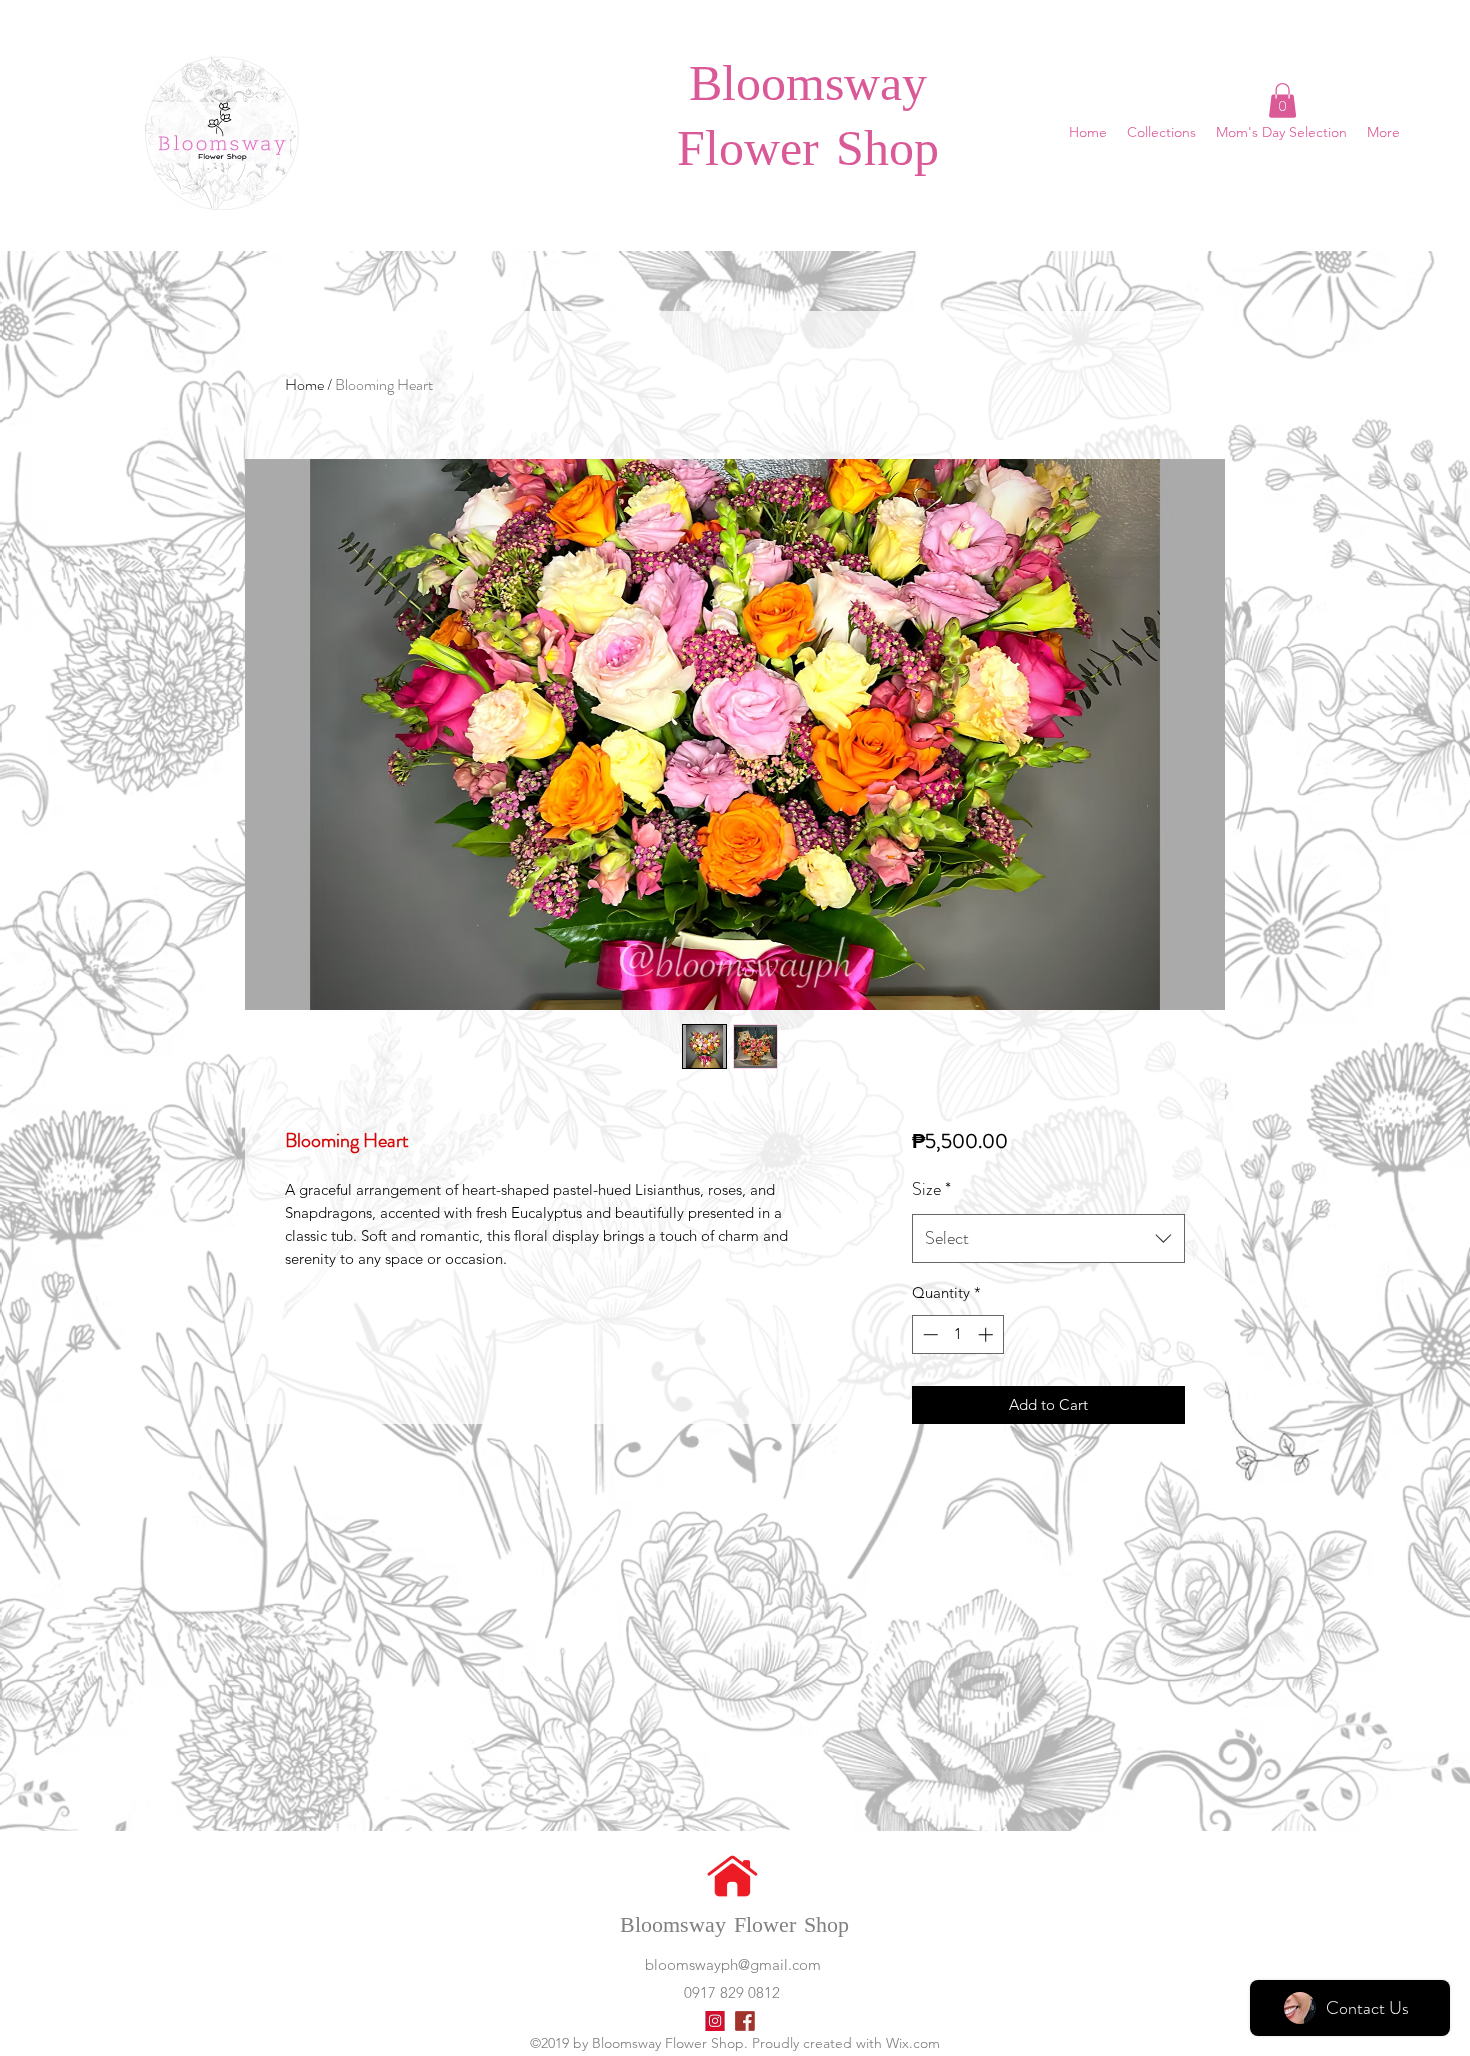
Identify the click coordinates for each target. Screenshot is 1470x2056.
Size (931, 1189)
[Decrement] (928, 1334)
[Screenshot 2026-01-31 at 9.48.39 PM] (745, 2021)
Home (304, 384)
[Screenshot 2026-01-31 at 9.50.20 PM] (715, 2021)
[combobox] (1048, 1239)
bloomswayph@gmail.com (733, 1964)
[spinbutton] (957, 1334)
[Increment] (987, 1334)
